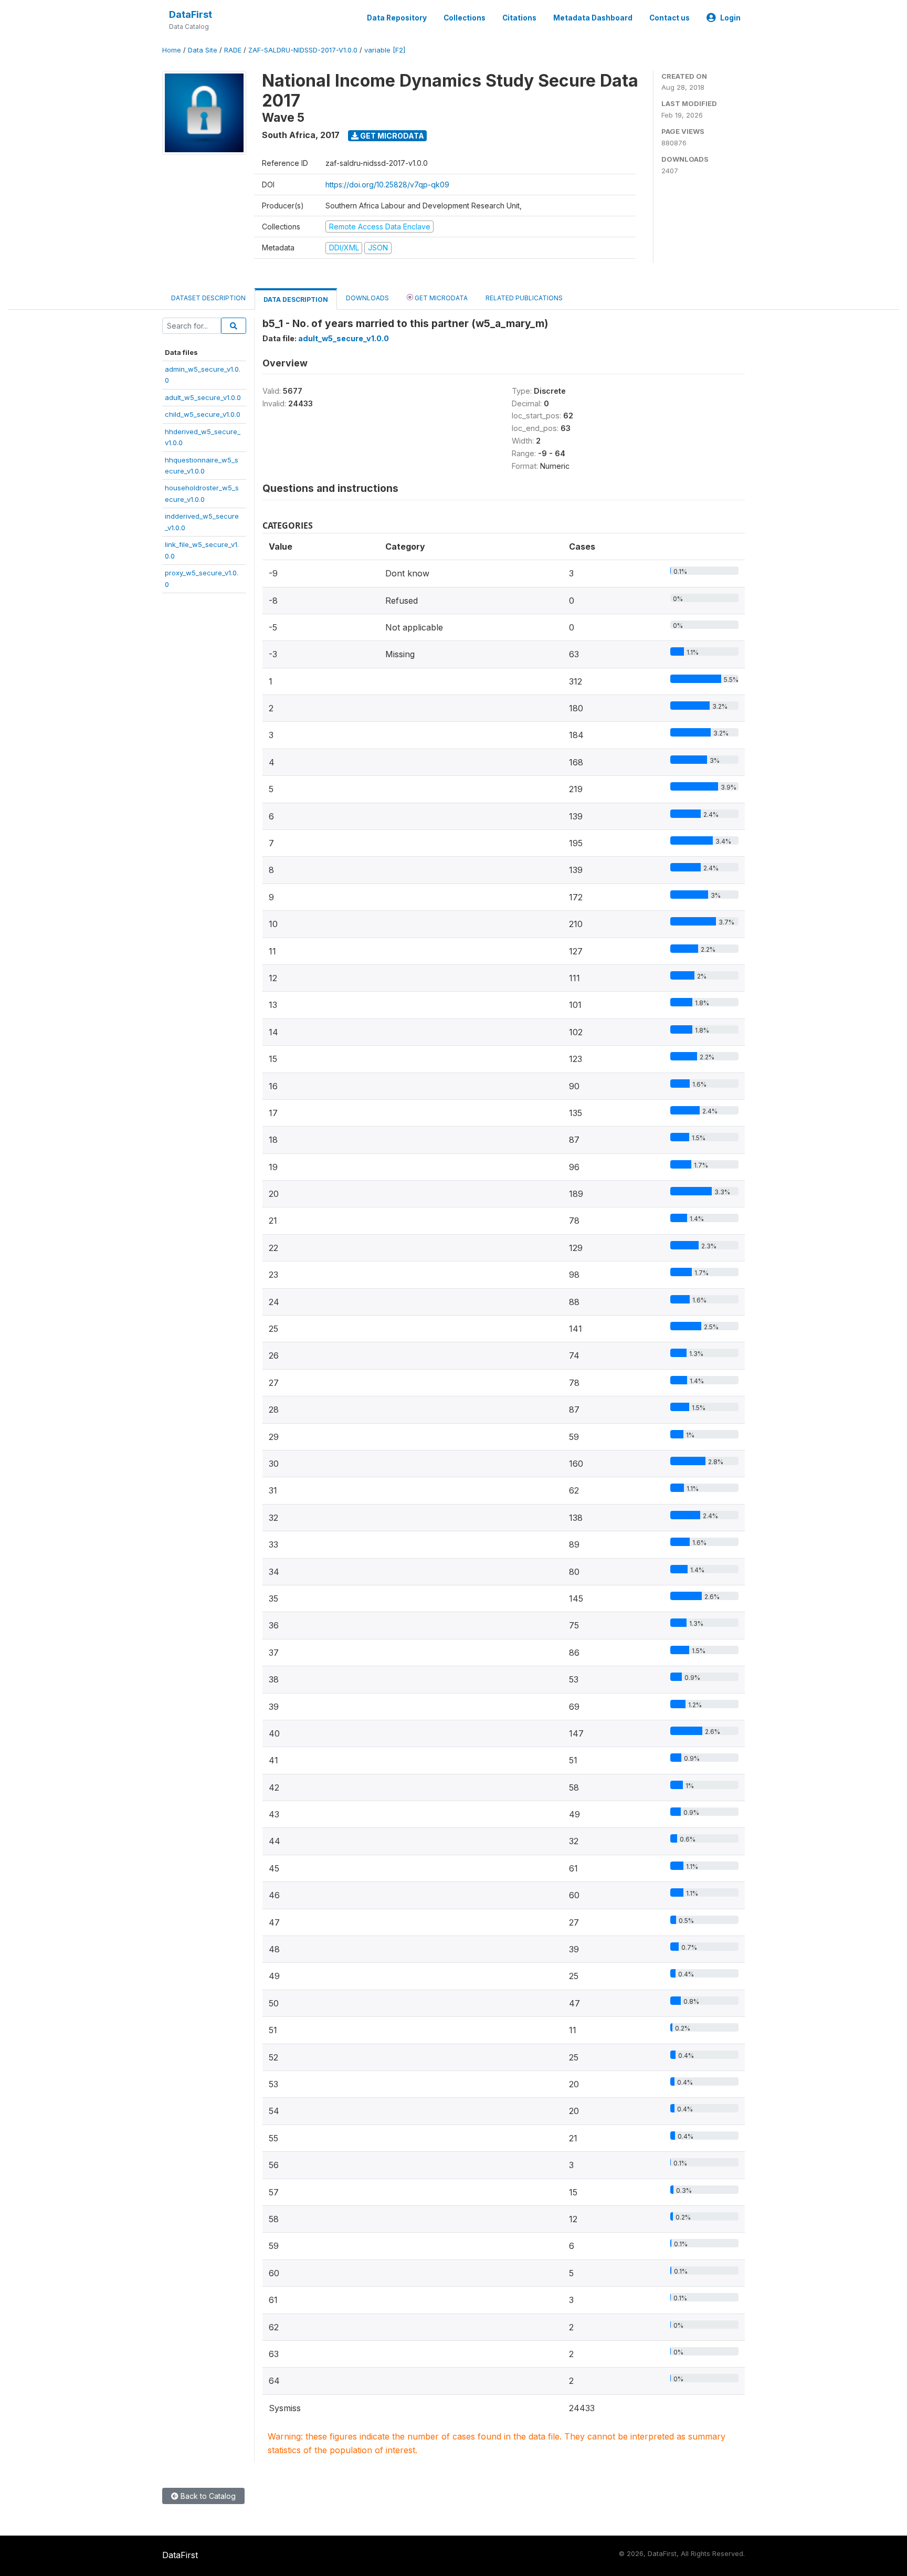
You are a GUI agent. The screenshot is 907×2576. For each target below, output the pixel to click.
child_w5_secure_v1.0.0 (203, 414)
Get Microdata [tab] (440, 298)
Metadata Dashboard (593, 18)
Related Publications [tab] (524, 298)
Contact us (669, 18)
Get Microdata (391, 136)
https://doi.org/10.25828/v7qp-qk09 (387, 185)
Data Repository (397, 18)
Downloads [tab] (367, 298)
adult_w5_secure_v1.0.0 (203, 397)
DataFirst (191, 14)
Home (172, 50)
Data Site (203, 50)
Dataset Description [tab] (208, 298)
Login (730, 18)
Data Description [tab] (296, 299)
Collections (465, 18)
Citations (519, 18)
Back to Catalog (207, 2496)
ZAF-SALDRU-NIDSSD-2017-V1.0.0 (303, 50)
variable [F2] (385, 50)
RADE (233, 50)
